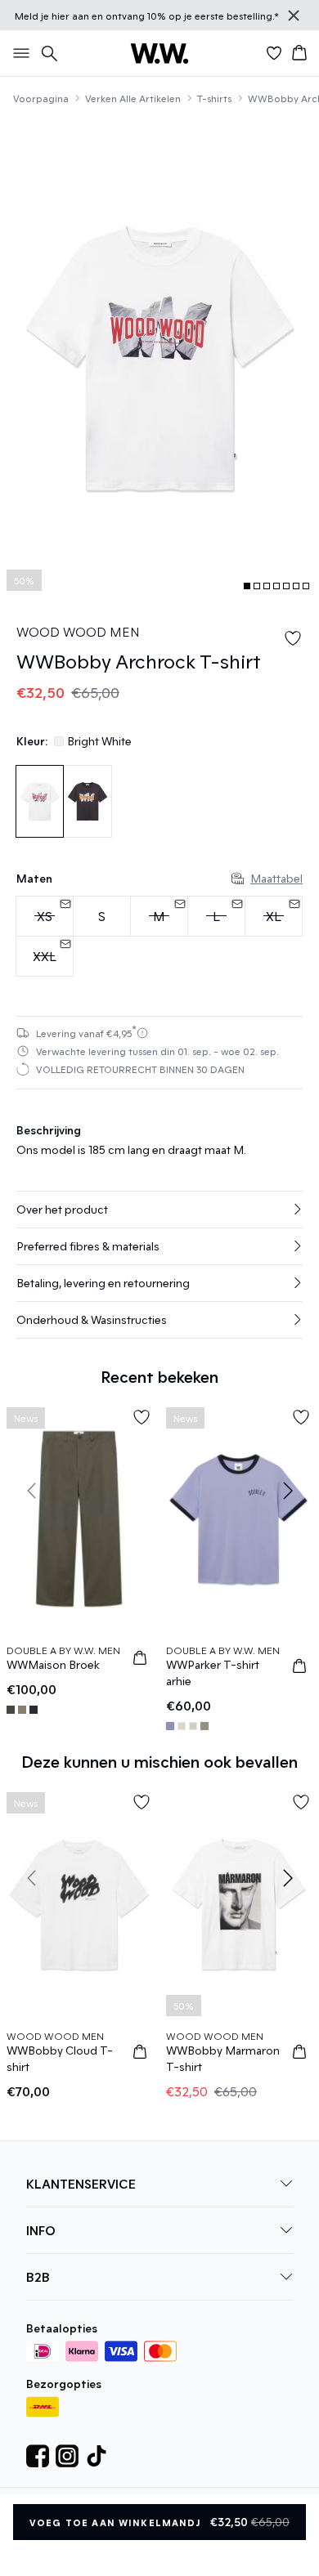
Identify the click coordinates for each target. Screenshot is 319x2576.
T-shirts (214, 98)
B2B (38, 2276)
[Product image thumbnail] (247, 586)
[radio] (102, 916)
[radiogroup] (159, 937)
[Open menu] (18, 53)
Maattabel (276, 878)
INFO (41, 2230)
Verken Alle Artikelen (133, 98)
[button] (159, 1210)
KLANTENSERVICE (81, 2183)
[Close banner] (294, 16)
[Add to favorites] (293, 638)
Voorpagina (41, 98)
